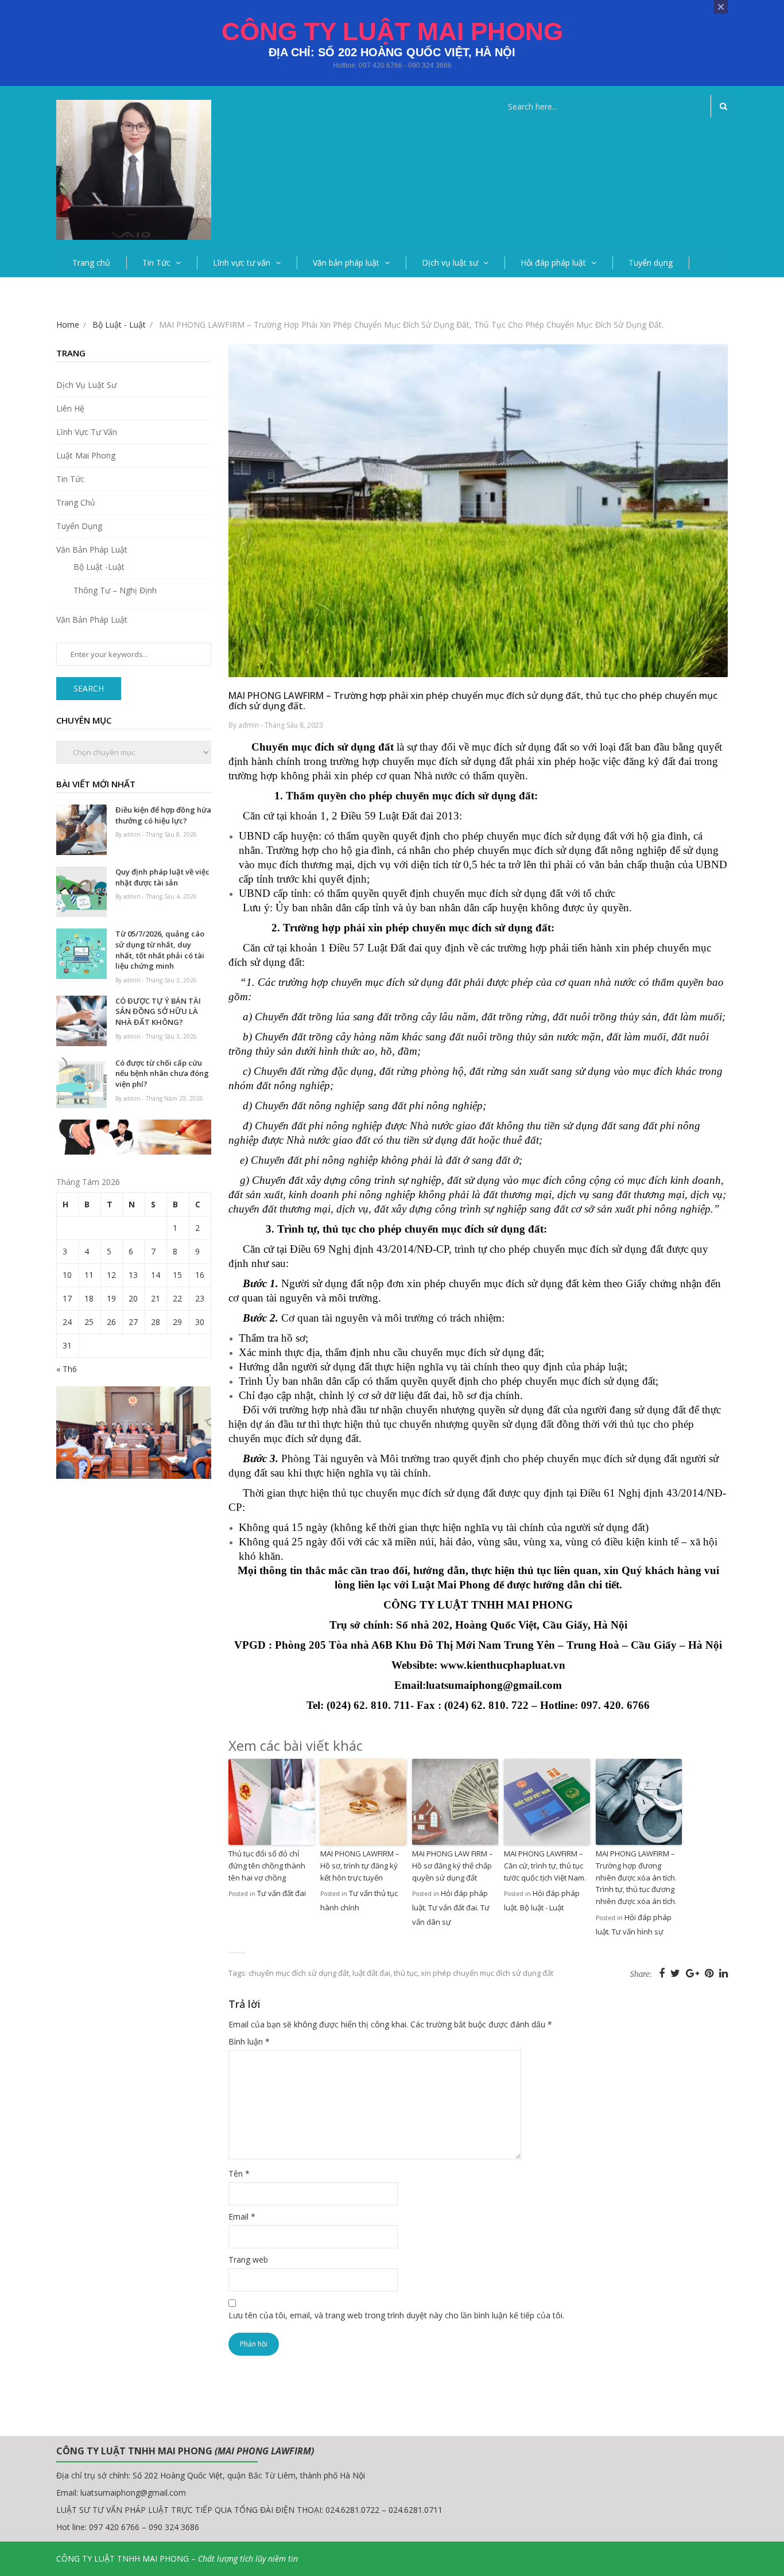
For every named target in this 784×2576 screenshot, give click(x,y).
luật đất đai (371, 1973)
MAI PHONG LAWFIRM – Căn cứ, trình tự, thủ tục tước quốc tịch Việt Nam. (545, 1866)
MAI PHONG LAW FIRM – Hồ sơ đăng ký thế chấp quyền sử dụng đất (453, 1866)
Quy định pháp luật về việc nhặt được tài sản (162, 877)
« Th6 (67, 1369)
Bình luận (249, 2041)
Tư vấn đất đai (282, 1893)
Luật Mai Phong (86, 455)
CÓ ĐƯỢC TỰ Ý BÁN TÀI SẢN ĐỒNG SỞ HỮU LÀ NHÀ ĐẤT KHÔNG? (158, 1011)
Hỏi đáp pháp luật (553, 263)
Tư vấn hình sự (638, 1932)
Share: (641, 1974)
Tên (239, 2173)
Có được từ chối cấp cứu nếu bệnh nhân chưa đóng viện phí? (162, 1073)
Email (242, 2216)
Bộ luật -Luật (99, 567)
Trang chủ (91, 263)
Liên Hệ (70, 408)
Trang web (248, 2260)
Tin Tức (156, 263)
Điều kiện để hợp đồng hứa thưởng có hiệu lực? (163, 815)
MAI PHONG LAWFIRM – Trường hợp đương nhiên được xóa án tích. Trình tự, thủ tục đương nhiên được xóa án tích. (636, 1877)
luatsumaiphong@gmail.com (133, 2493)
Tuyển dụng (651, 263)
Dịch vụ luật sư (450, 263)
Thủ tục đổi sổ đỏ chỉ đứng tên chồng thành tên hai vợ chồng (267, 1866)
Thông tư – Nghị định (115, 590)
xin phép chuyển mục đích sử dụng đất (487, 1973)
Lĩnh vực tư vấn (242, 263)
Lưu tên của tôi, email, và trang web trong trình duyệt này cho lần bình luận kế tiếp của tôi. (396, 2315)
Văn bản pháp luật (346, 263)
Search (89, 688)
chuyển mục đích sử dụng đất (299, 1973)
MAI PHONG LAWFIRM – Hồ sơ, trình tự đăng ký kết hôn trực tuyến (360, 1866)
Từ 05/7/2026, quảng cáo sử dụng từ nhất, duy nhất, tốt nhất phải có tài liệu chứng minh (160, 950)
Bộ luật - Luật (542, 1907)
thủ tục (405, 1973)
